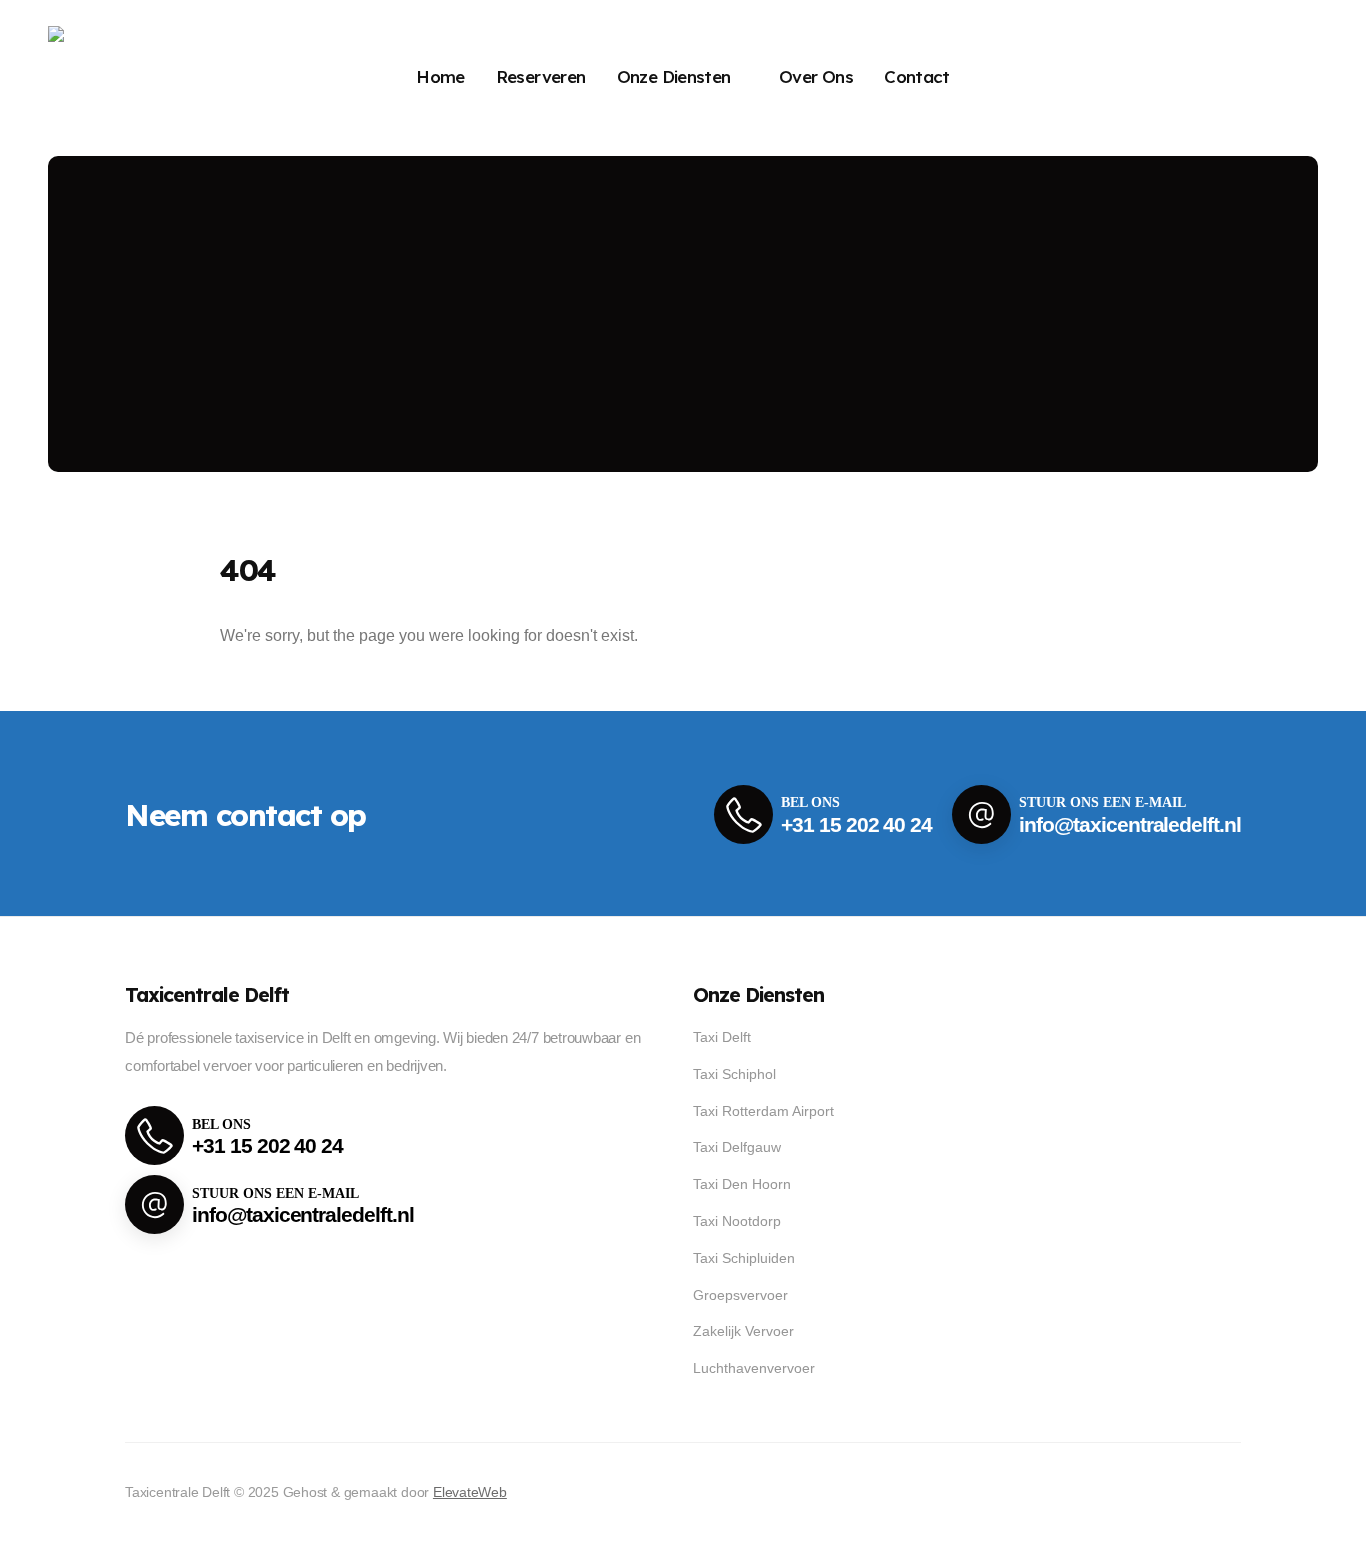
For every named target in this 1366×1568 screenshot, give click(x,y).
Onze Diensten (674, 76)
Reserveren (541, 76)
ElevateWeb (470, 1492)
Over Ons (816, 76)
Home (440, 76)
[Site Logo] (113, 77)
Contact (917, 76)
